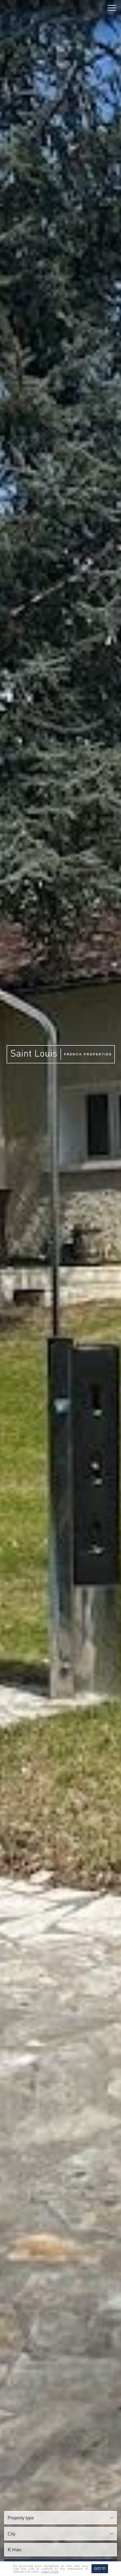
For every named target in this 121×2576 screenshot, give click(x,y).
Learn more (50, 2571)
